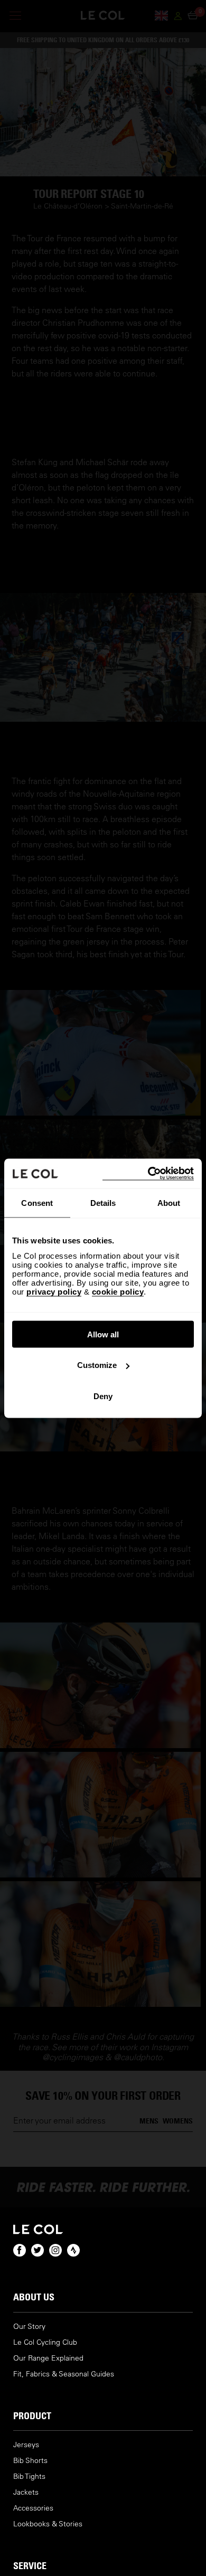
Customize (97, 1365)
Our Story (29, 2327)
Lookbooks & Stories (48, 2524)
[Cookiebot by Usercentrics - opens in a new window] (148, 1173)
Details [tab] (103, 1203)
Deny (103, 1396)
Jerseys (26, 2445)
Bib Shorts (30, 2461)
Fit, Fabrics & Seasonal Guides (64, 2374)
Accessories (33, 2508)
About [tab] (169, 1203)
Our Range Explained (48, 2358)
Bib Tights (29, 2476)
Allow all (103, 1334)
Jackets (26, 2492)
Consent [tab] (37, 1203)
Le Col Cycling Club (45, 2342)
